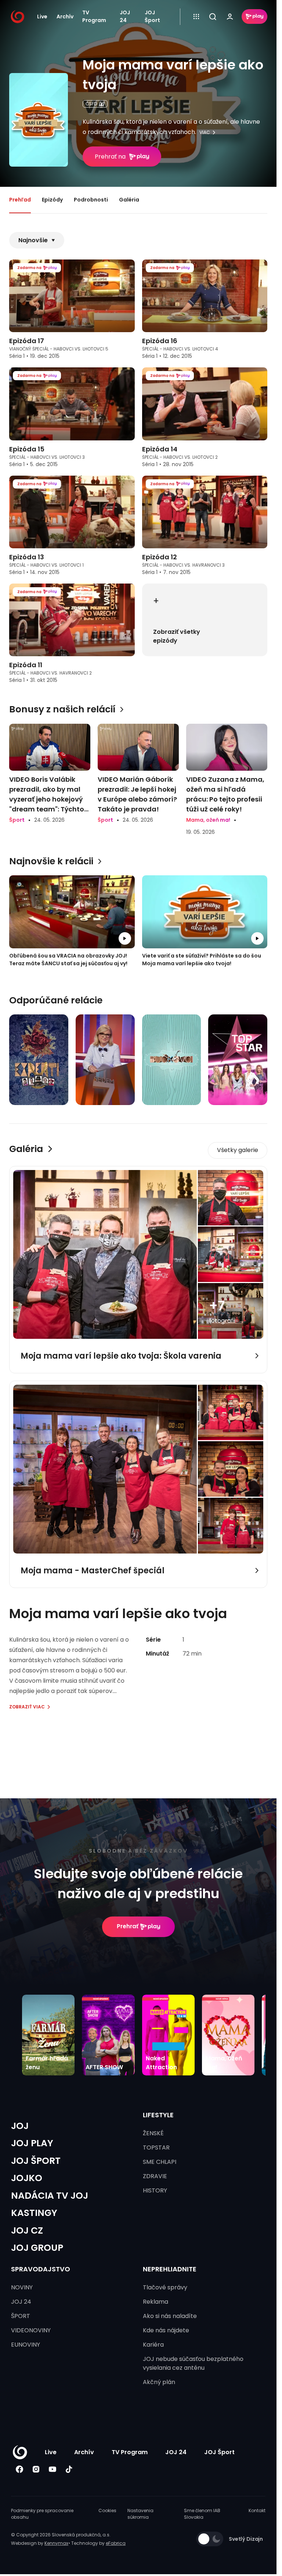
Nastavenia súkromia (140, 2514)
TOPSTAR (156, 2148)
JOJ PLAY (32, 2143)
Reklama (156, 2302)
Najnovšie (33, 240)
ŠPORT (21, 2316)
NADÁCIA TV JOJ (50, 2196)
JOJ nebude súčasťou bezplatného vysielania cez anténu (193, 2363)
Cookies (107, 2510)
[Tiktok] (69, 2469)
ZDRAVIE (155, 2176)
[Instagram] (36, 2469)
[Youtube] (52, 2469)
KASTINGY (34, 2213)
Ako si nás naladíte (170, 2316)
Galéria (129, 200)
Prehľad (20, 200)
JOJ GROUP (37, 2248)
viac (205, 132)
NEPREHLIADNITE (170, 2269)
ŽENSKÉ (153, 2133)
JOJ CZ (27, 2230)
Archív (65, 17)
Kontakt (257, 2510)
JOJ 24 (125, 17)
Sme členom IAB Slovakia (202, 2514)
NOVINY (22, 2287)
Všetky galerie (238, 1150)
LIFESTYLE (158, 2115)
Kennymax (56, 2543)
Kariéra (153, 2345)
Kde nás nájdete (166, 2330)
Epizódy (52, 200)
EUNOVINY (26, 2345)
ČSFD (91, 104)
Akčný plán (159, 2382)
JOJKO (27, 2178)
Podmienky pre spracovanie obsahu (42, 2514)
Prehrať (128, 1926)
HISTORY (155, 2190)
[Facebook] (19, 2469)
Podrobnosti (91, 200)
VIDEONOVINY (31, 2330)
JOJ (20, 2126)
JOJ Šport (152, 17)
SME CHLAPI (160, 2162)
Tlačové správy (165, 2287)
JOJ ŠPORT (36, 2161)
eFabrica (116, 2543)
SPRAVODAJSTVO (41, 2269)
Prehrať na (110, 157)
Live (42, 17)
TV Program (94, 17)
